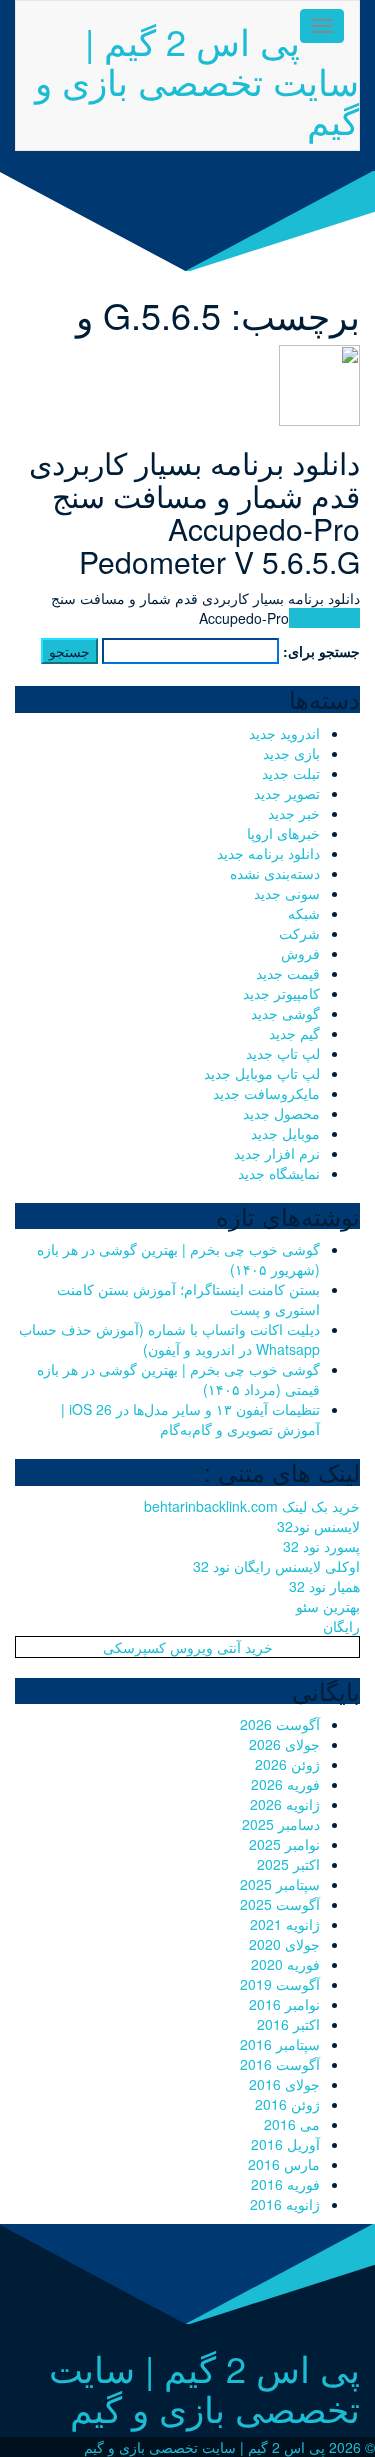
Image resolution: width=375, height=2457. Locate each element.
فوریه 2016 (285, 2184)
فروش (300, 953)
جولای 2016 (284, 2084)
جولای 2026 (284, 1744)
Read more (324, 618)
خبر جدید (294, 813)
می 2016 (292, 2124)
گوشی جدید (285, 1013)
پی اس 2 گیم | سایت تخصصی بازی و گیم (197, 80)
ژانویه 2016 (285, 2204)
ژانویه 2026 (285, 1804)
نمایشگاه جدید (279, 1173)
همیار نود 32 (324, 1586)
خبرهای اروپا (283, 833)
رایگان (341, 1626)
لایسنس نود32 (318, 1526)
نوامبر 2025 (284, 1844)
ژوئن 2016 (287, 2104)
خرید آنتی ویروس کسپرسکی (188, 1647)
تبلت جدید (291, 773)
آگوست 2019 (280, 1984)
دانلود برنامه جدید (268, 853)
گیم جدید (294, 1033)
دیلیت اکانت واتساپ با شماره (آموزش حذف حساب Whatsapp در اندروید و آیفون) (169, 1339)
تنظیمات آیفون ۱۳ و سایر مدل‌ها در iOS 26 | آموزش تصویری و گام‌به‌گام (190, 1419)
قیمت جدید (288, 973)
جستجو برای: (321, 651)
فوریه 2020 (285, 1964)
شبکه (304, 913)
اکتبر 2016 (288, 2024)
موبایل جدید (285, 1133)
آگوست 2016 (280, 2064)
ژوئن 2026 (287, 1764)
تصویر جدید (287, 793)
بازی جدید (291, 753)
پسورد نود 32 (321, 1546)
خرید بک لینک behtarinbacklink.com (252, 1506)
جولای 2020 (284, 1944)
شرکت (299, 933)
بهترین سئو (328, 1606)
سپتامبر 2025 (280, 1884)
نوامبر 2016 (284, 2004)
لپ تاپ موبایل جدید (262, 1073)
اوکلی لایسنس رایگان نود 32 (276, 1566)
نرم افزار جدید (277, 1153)
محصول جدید (281, 1113)
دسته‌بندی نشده (275, 873)
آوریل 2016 (285, 2144)
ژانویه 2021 (285, 1924)
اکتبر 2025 (288, 1864)
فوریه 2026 (285, 1784)
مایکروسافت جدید (266, 1093)
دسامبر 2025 (281, 1824)
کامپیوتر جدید (281, 993)
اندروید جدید (284, 733)
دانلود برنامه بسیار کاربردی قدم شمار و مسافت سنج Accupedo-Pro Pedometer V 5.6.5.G (194, 512)
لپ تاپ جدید (283, 1053)
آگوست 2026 (280, 1724)
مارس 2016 (284, 2164)
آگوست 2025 (280, 1904)
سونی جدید (287, 893)
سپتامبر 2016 (280, 2044)
